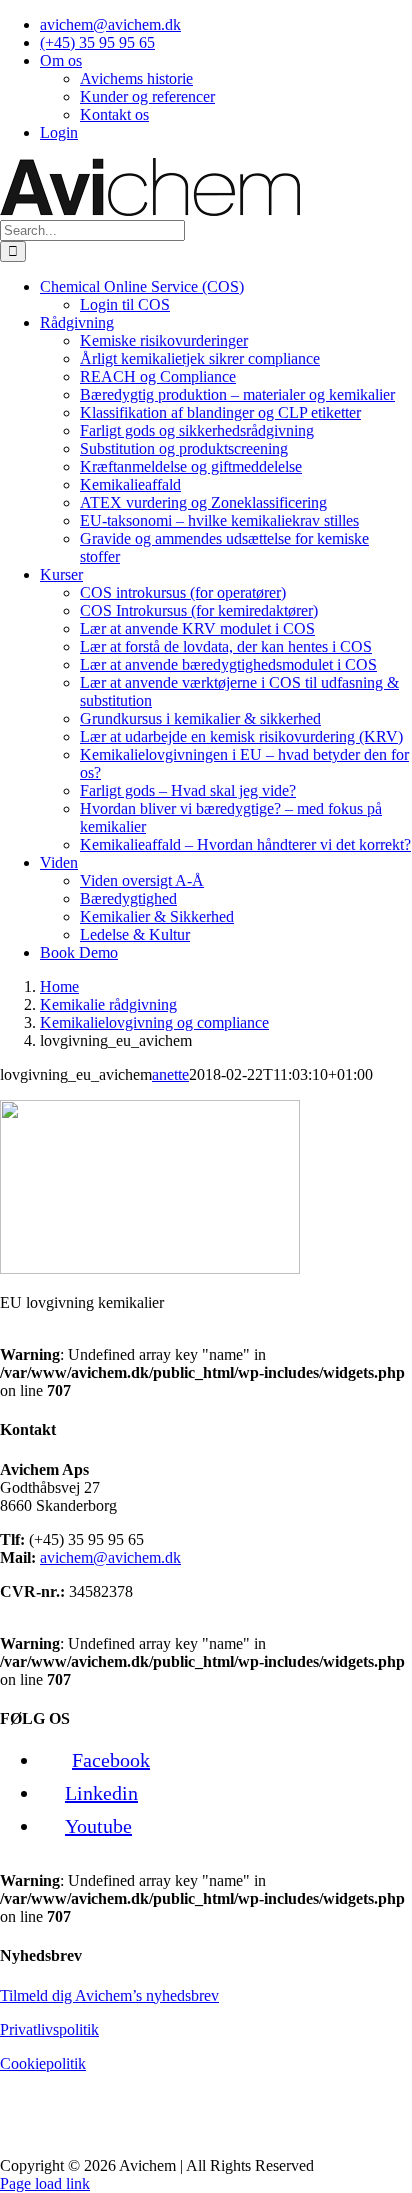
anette (170, 1074)
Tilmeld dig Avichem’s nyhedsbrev (109, 1995)
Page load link (45, 2183)
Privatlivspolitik (49, 2029)
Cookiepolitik (43, 2063)
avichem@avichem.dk (110, 1557)
